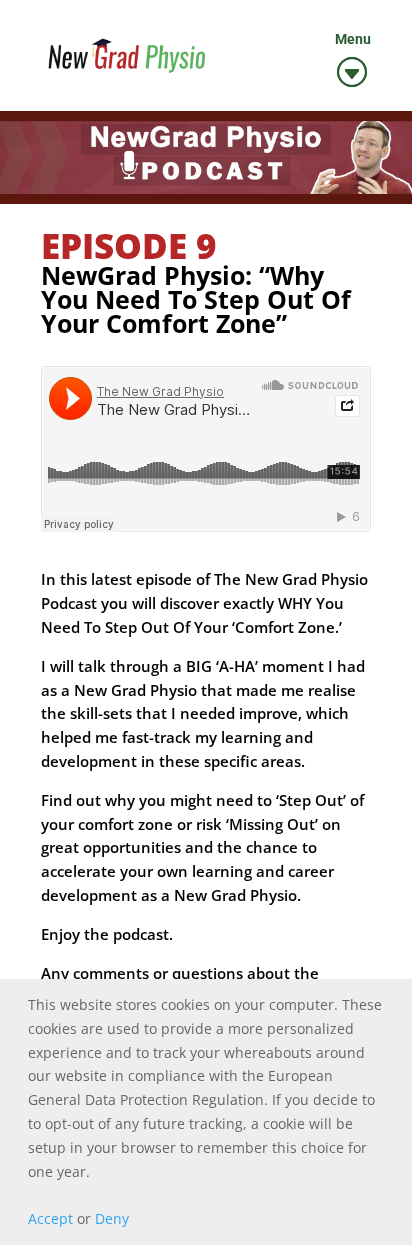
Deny (112, 1218)
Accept (50, 1218)
